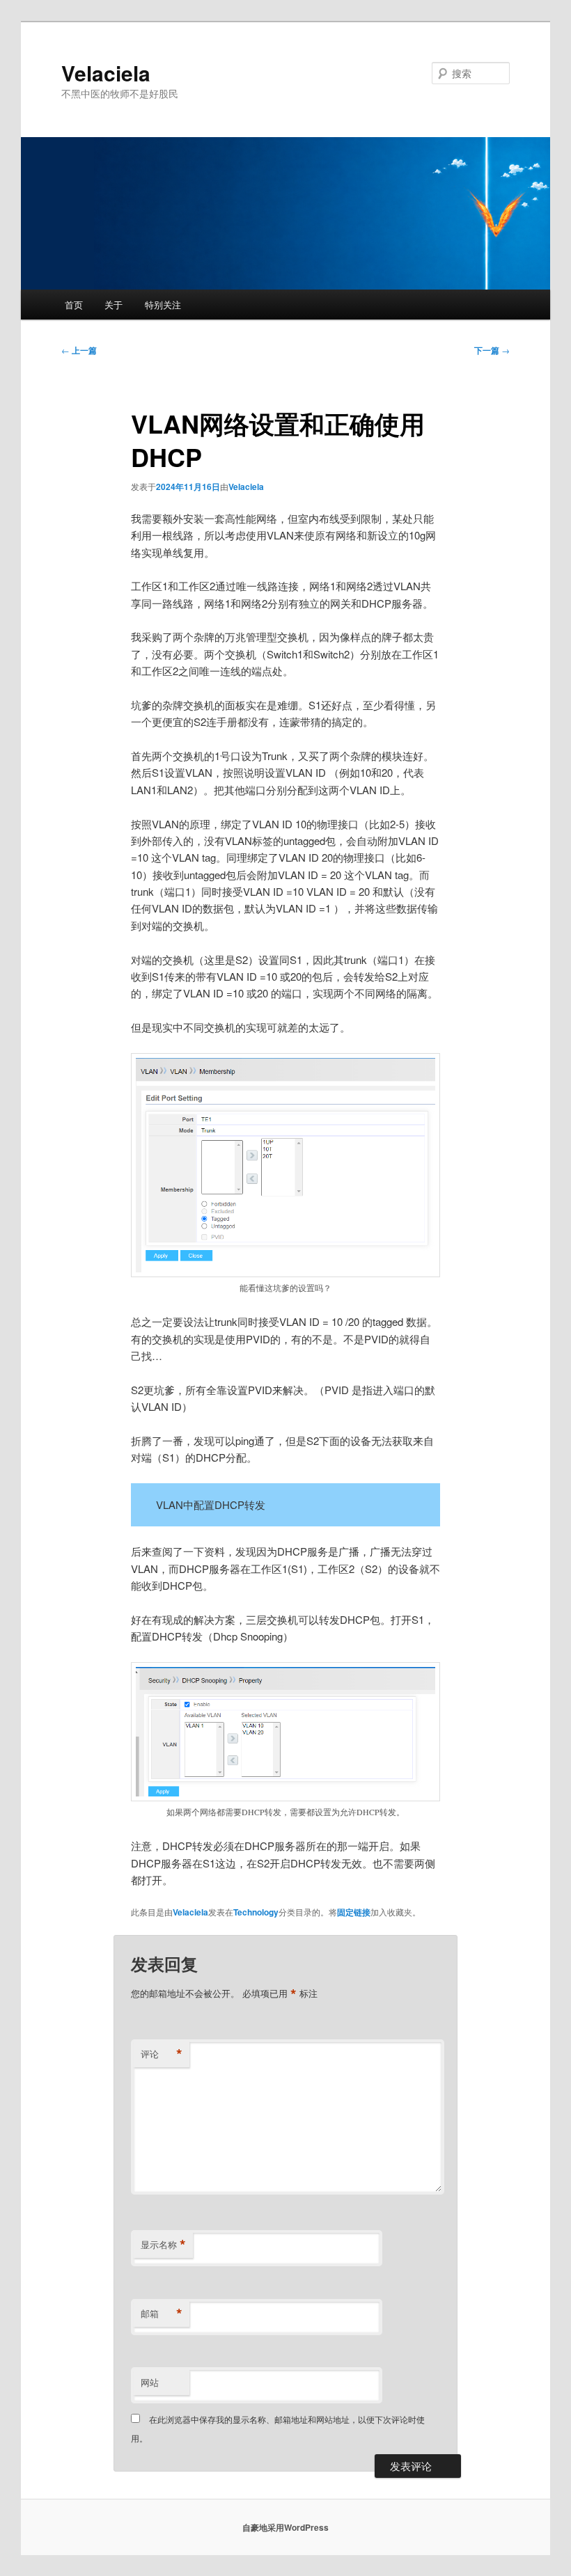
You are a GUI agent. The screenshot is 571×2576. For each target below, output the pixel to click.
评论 (162, 2054)
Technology (256, 1912)
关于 (114, 305)
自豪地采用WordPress (285, 2527)
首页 (74, 305)
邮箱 (162, 2314)
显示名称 (163, 2245)
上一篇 (79, 350)
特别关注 (163, 305)
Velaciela (106, 73)
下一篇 (492, 350)
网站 (150, 2382)
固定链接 (354, 1912)
